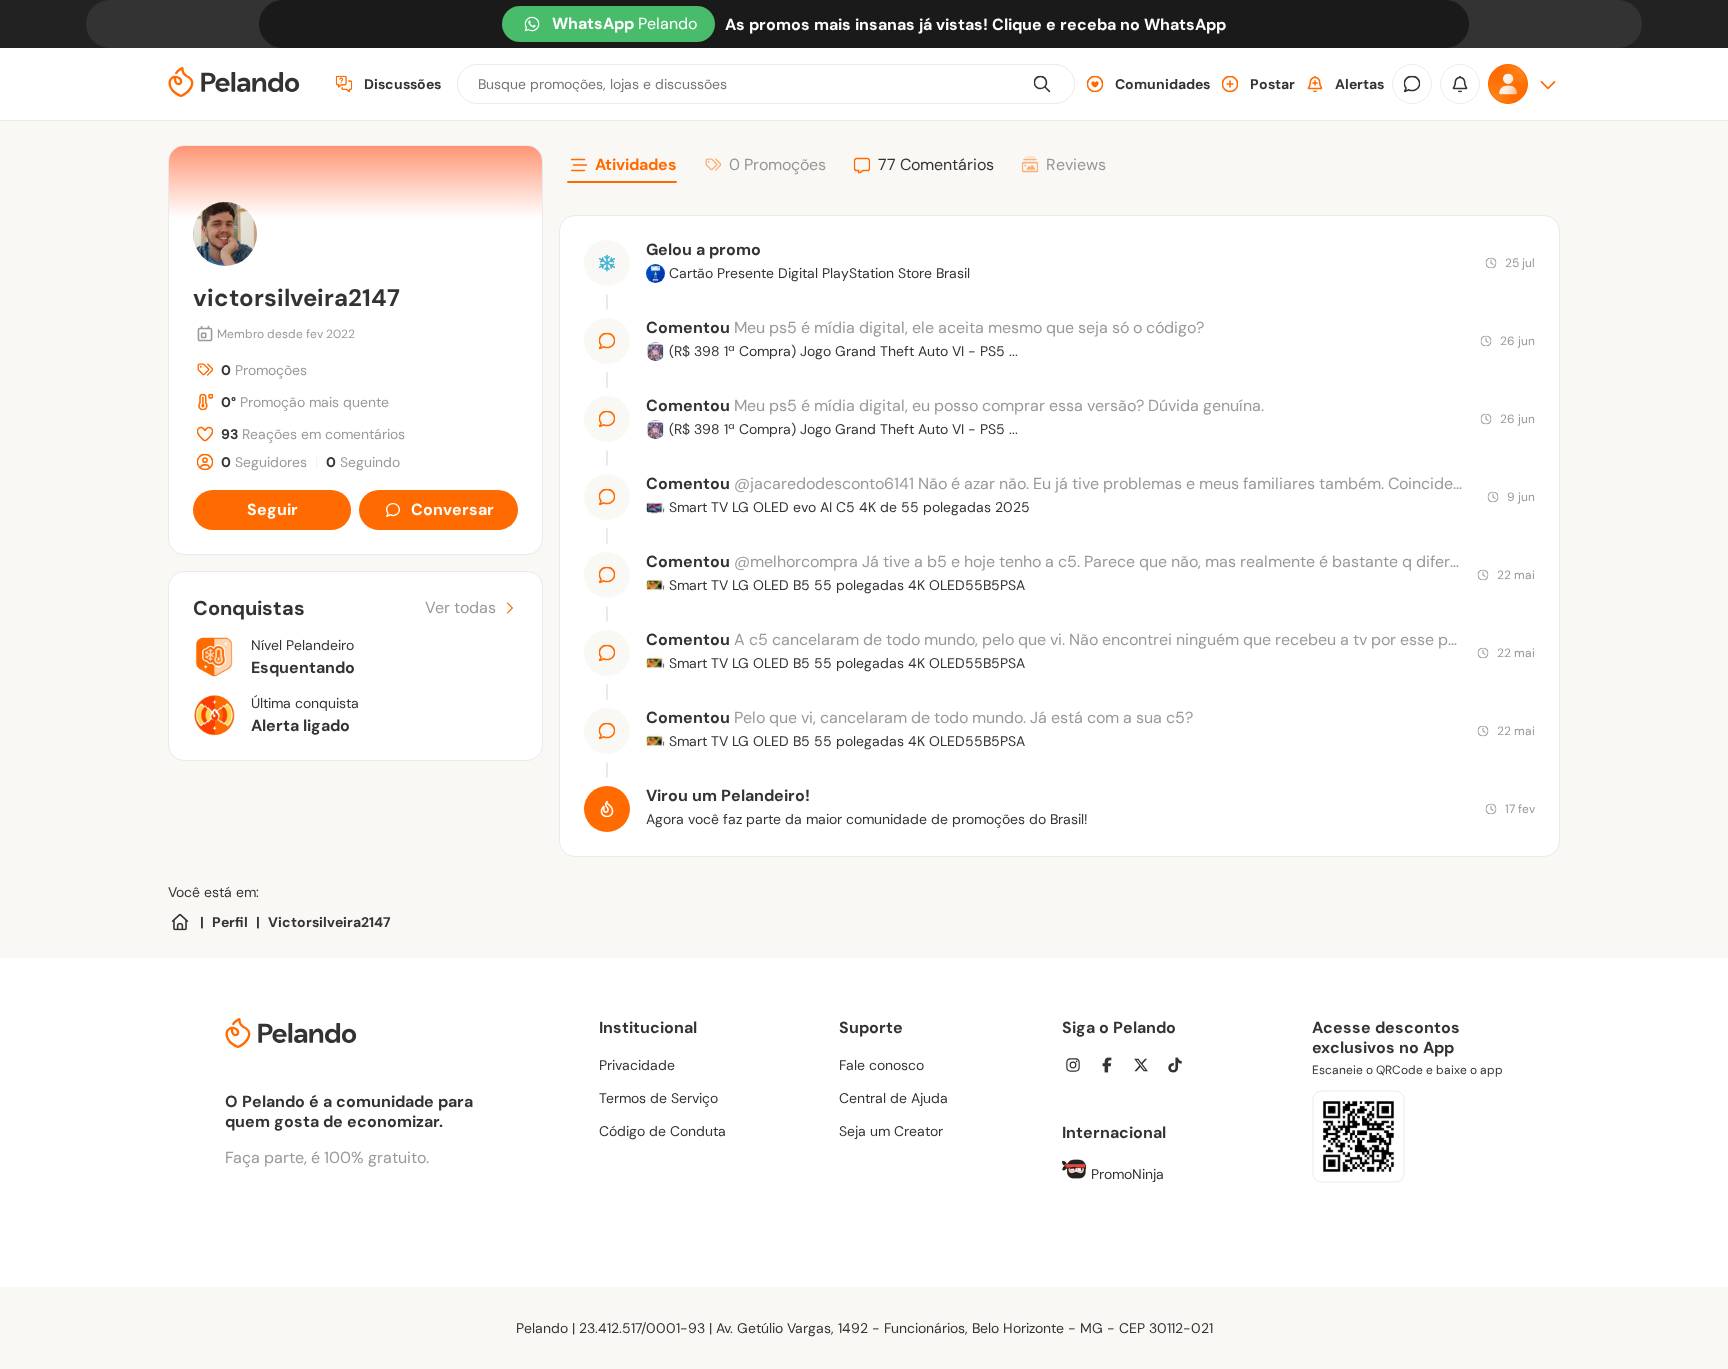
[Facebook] (1113, 1067)
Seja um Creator (891, 1131)
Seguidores (264, 462)
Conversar (452, 509)
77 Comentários (936, 164)
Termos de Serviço (658, 1098)
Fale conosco (881, 1065)
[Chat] (1412, 84)
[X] (1147, 1067)
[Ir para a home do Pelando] (234, 84)
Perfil (230, 922)
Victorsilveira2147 (329, 922)
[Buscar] (1042, 84)
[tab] (622, 168)
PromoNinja (1125, 1174)
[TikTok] (1181, 1067)
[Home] (180, 922)
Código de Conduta (662, 1131)
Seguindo (363, 462)
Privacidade (637, 1065)
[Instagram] (1079, 1067)
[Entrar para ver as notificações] (1460, 84)
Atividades (636, 164)
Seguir (272, 509)
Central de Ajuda (893, 1098)
